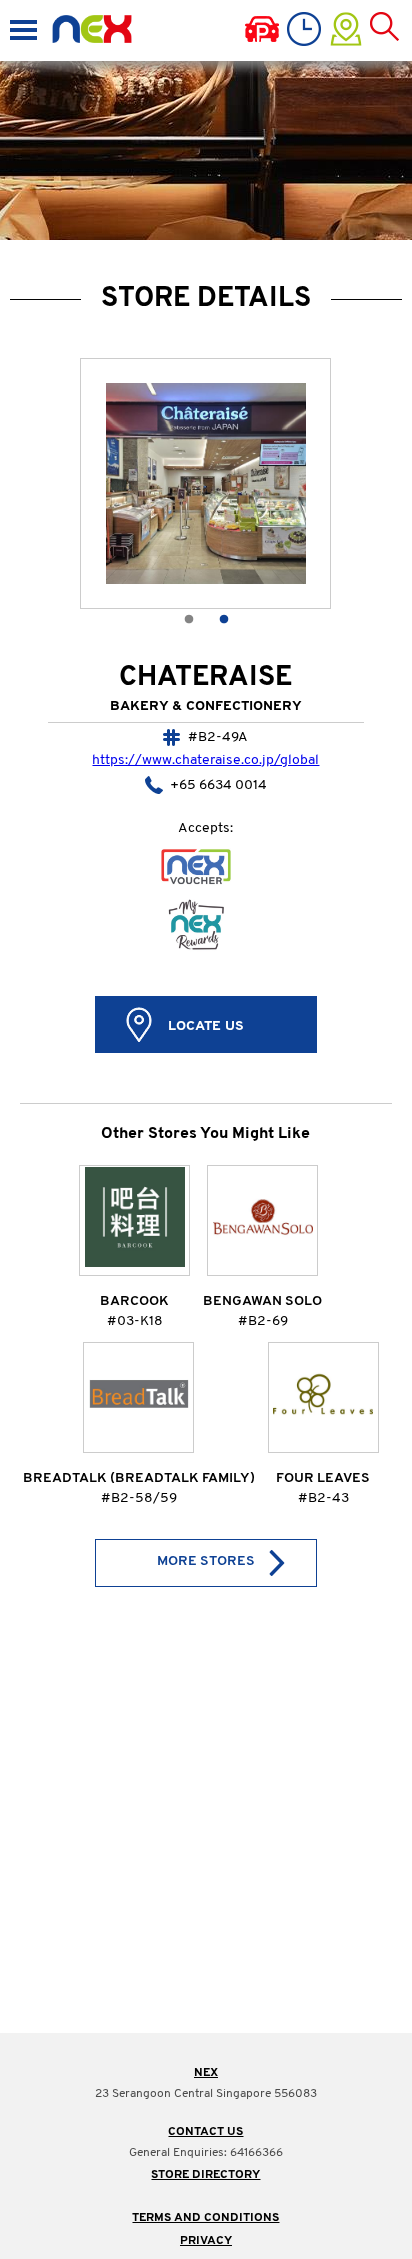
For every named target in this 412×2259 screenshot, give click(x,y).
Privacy (206, 2241)
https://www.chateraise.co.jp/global (205, 760)
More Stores (206, 1561)
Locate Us (206, 1026)
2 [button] (223, 616)
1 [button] (188, 616)
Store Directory (205, 2175)
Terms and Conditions (205, 2218)
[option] (206, 483)
